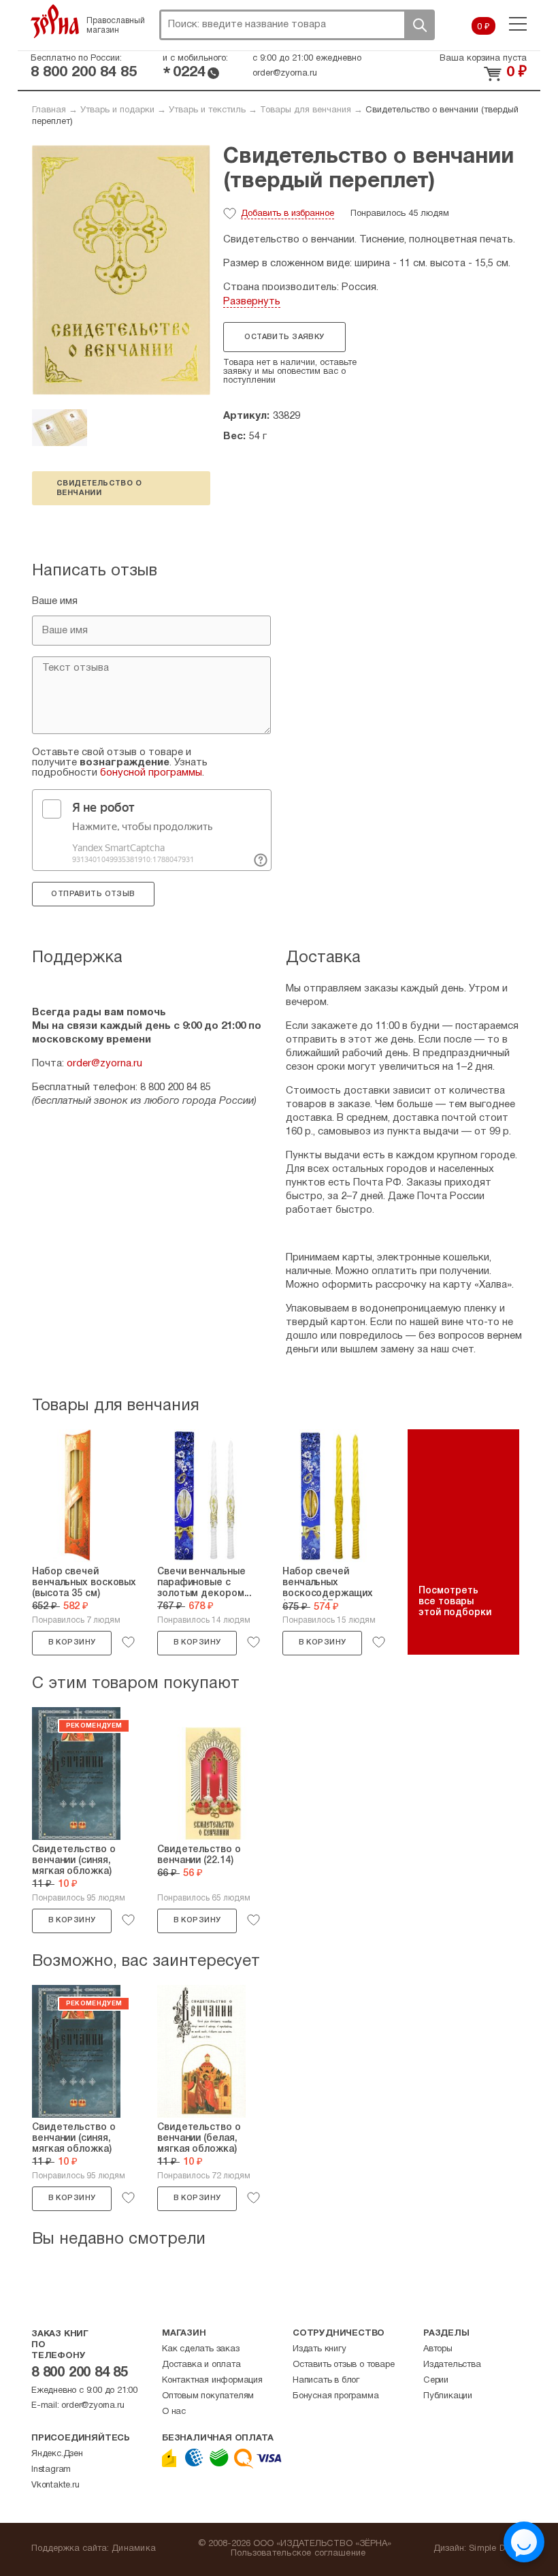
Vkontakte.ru (55, 2485)
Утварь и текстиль (207, 110)
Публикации (448, 2396)
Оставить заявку (284, 337)
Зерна (55, 21)
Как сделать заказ (201, 2349)
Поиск (419, 25)
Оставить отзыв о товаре (343, 2365)
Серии (436, 2381)
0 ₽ (483, 27)
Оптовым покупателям (208, 2396)
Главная (49, 110)
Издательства (452, 2365)
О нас (174, 2412)
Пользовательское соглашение (298, 2554)
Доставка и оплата (201, 2365)
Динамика (134, 2549)
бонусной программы (151, 773)
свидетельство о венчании (99, 488)
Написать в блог (326, 2381)
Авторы (438, 2349)
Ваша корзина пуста (483, 59)
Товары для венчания (306, 110)
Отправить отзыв (93, 894)
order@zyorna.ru (285, 74)
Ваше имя (55, 601)
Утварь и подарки (117, 110)
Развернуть (252, 302)
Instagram (51, 2470)
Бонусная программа (335, 2396)
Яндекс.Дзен (57, 2454)
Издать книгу (319, 2349)
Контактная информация (212, 2381)
